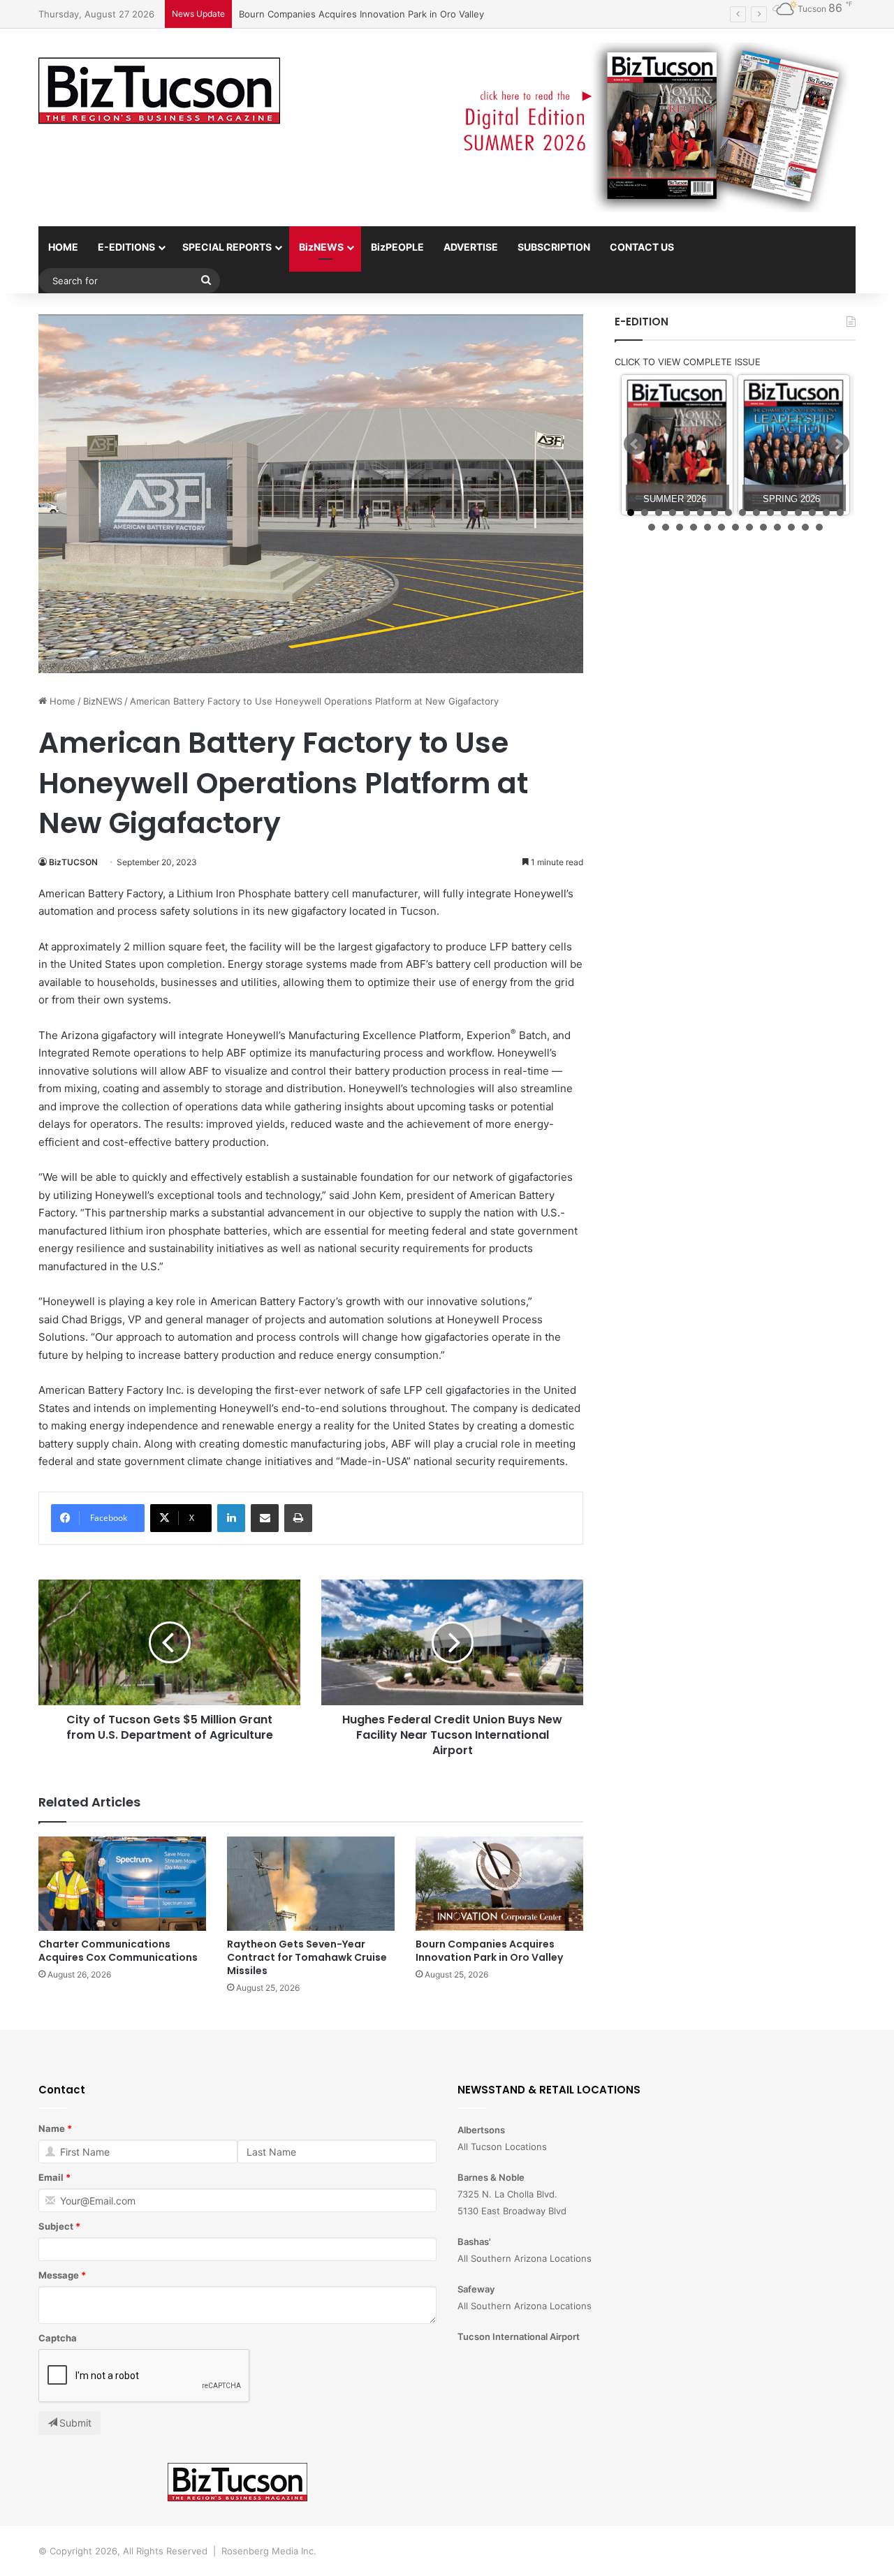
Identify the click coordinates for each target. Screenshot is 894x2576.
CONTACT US (642, 247)
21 (708, 527)
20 (694, 527)
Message (59, 2275)
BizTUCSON (73, 862)
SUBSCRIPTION (554, 247)
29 (819, 527)
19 (680, 527)
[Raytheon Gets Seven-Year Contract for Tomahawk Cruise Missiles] (311, 1884)
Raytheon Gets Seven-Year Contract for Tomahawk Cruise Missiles (307, 1957)
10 (756, 513)
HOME (63, 247)
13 (798, 513)
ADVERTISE (471, 247)
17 (652, 527)
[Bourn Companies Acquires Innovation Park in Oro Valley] (499, 1884)
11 (770, 513)
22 (721, 527)
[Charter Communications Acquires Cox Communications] (122, 1884)
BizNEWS (321, 247)
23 (735, 527)
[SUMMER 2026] (677, 445)
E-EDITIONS (126, 247)
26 (777, 527)
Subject (56, 2226)
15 (826, 513)
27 (791, 527)
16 (840, 513)
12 (784, 513)
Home (61, 701)
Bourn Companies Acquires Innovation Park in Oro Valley (361, 14)
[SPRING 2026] (794, 445)
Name (52, 2128)
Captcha (58, 2338)
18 (666, 527)
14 (812, 513)
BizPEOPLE (397, 247)
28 (805, 527)
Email (51, 2177)
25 (763, 527)
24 (749, 527)
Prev (635, 444)
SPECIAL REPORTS (227, 247)
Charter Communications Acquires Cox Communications (118, 1951)
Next (838, 444)
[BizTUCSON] (159, 91)
